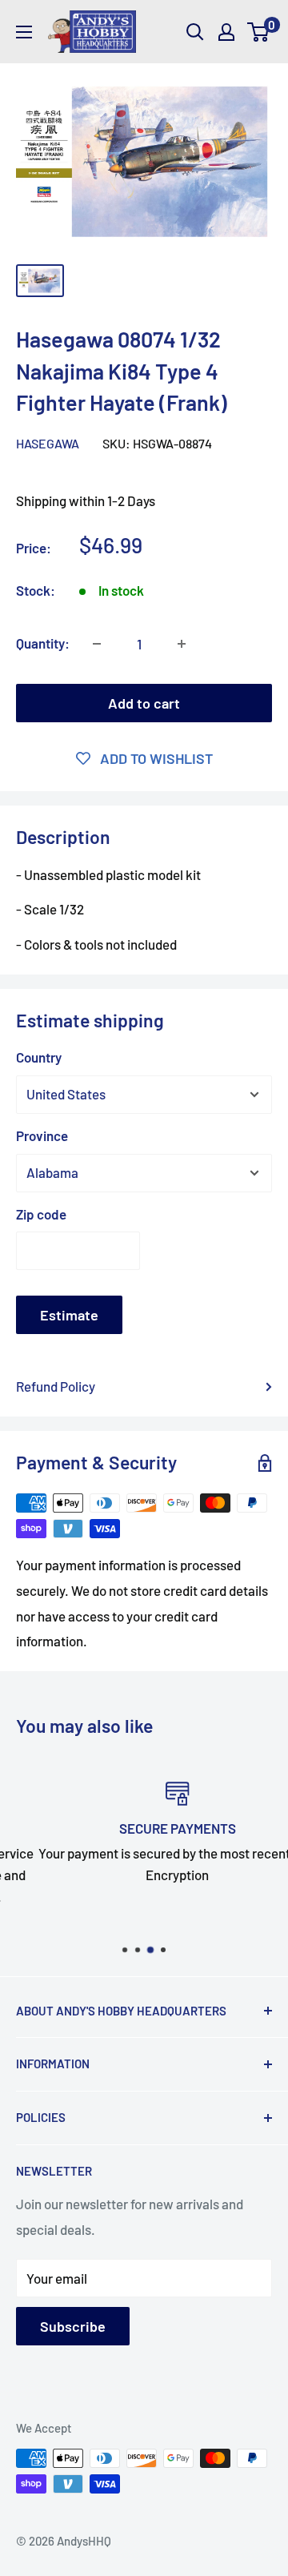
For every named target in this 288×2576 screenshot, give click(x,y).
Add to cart (144, 703)
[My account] (226, 32)
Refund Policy (56, 1386)
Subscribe (73, 2326)
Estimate (69, 1315)
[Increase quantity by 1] (182, 644)
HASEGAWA (48, 443)
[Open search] (195, 32)
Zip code (41, 1214)
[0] (259, 32)
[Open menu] (24, 32)
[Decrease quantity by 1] (97, 644)
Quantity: (43, 643)
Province (42, 1135)
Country (39, 1057)
